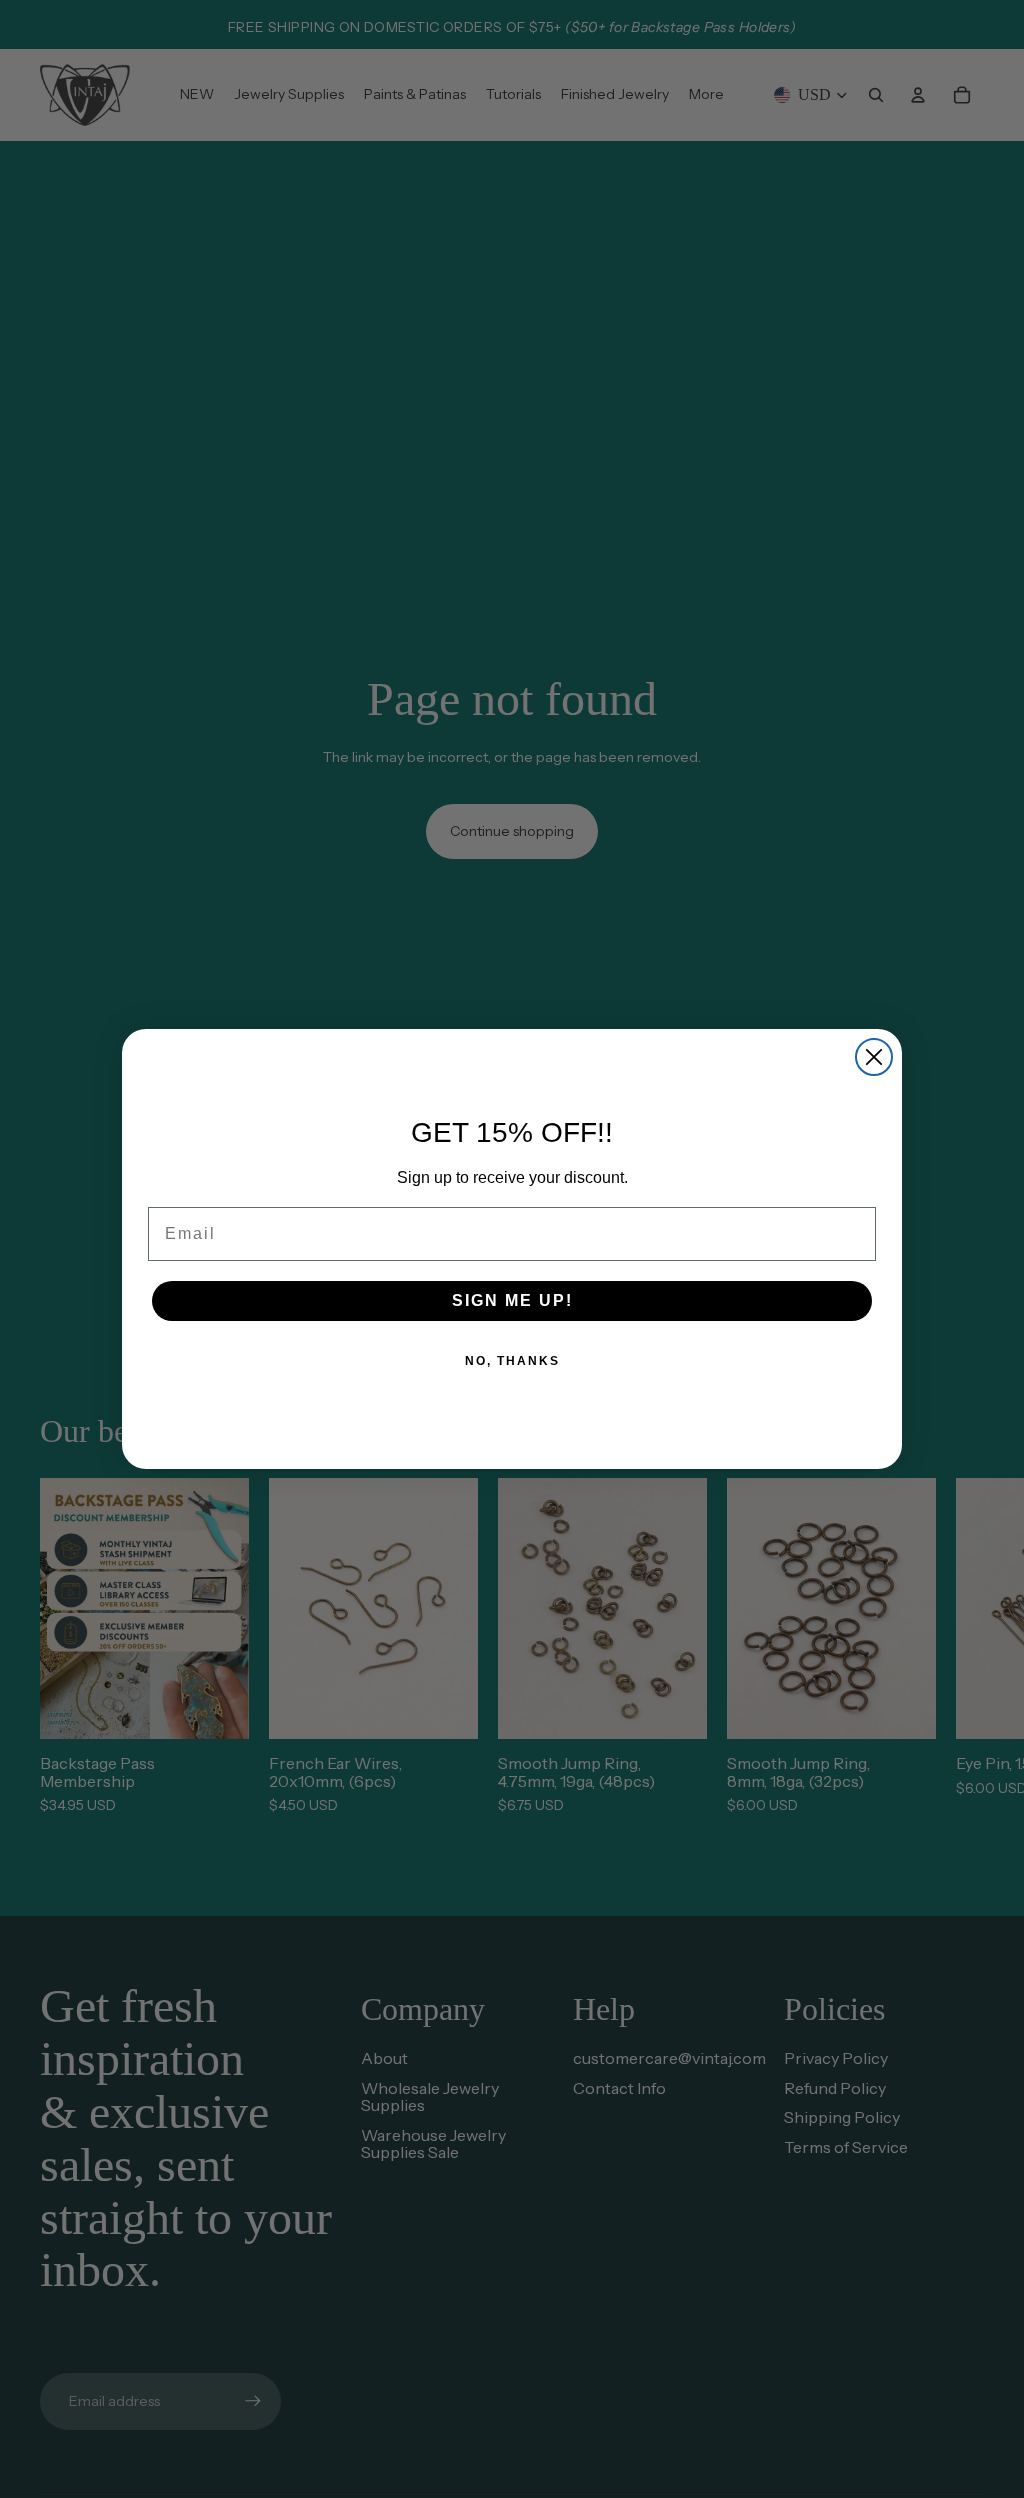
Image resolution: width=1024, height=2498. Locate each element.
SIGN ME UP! (512, 1300)
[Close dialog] (874, 1057)
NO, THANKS (512, 1361)
